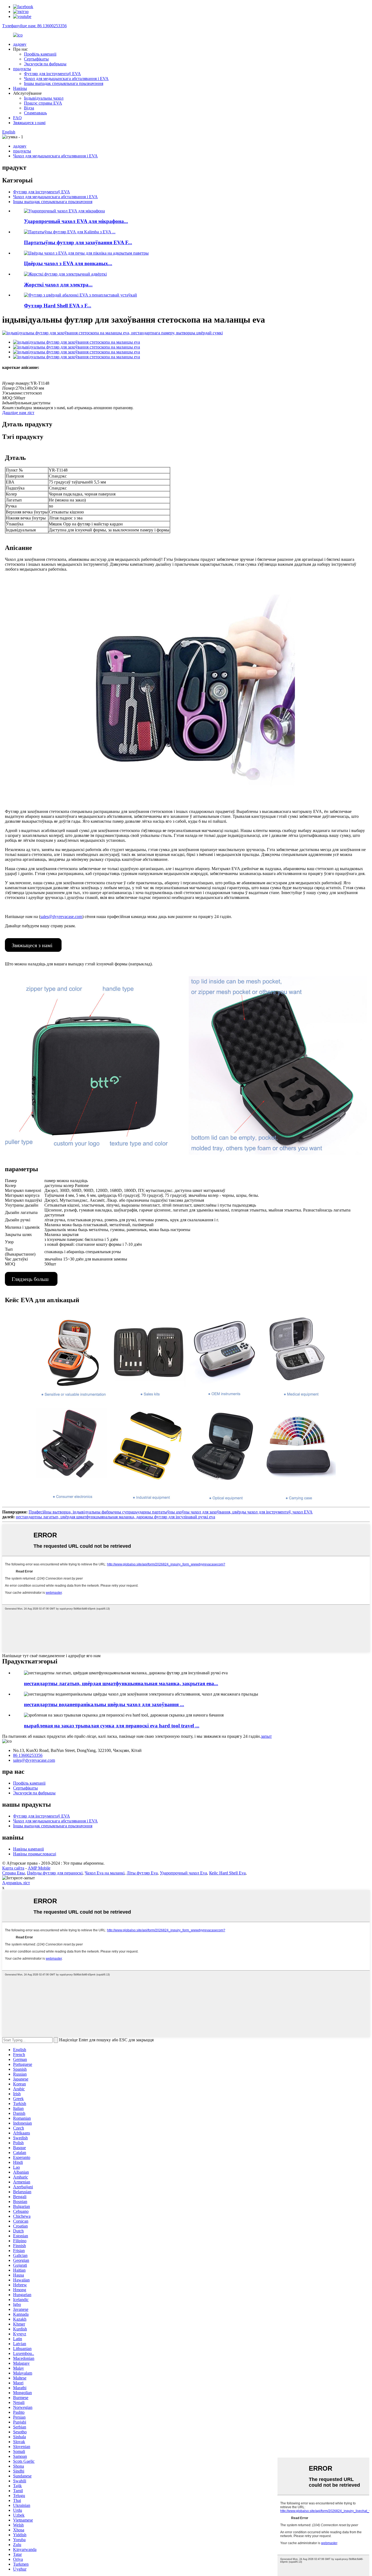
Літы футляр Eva (142, 1873)
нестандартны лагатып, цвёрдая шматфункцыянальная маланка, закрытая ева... (121, 1683)
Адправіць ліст (16, 1883)
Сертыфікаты (36, 59)
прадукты (22, 69)
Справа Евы (13, 1873)
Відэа (29, 108)
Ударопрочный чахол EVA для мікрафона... (76, 221)
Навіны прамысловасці (35, 1854)
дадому (20, 44)
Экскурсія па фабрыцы (45, 64)
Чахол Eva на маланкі (105, 1873)
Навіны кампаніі (28, 1849)
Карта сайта (13, 1868)
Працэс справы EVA (43, 103)
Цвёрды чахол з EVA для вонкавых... (68, 263)
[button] (33, 945)
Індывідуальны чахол (44, 98)
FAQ (17, 118)
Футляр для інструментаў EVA (52, 74)
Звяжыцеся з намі (29, 123)
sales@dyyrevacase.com (61, 917)
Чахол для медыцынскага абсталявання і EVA (66, 79)
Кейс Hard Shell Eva (227, 1873)
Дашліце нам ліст (18, 413)
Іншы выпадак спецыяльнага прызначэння (64, 83)
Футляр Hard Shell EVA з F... (58, 306)
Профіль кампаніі (40, 54)
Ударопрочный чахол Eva (183, 1873)
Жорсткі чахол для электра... (58, 285)
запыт (266, 1736)
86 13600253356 (28, 1755)
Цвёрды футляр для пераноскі (55, 1873)
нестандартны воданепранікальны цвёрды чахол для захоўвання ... (104, 1704)
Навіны (20, 88)
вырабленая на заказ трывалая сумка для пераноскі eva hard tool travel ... (112, 1726)
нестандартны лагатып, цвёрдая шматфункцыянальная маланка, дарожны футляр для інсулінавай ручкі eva (115, 1517)
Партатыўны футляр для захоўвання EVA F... (78, 242)
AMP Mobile (39, 1868)
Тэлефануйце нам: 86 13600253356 (34, 26)
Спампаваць (35, 113)
